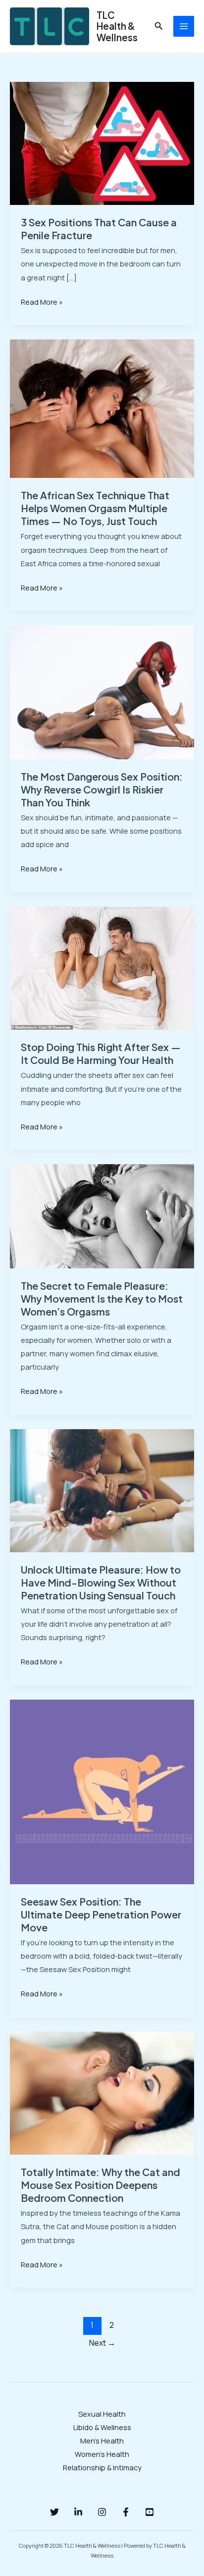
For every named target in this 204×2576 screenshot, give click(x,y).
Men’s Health (102, 2441)
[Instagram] (102, 2512)
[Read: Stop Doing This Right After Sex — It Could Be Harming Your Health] (102, 967)
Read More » (42, 301)
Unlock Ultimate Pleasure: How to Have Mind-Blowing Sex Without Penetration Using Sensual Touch (101, 1582)
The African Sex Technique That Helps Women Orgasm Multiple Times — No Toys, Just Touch (95, 508)
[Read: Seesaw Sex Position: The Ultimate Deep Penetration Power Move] (102, 1791)
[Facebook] (126, 2512)
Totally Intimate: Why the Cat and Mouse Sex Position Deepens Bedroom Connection (101, 2185)
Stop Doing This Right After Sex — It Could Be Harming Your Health (101, 1053)
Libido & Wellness (102, 2427)
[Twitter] (54, 2512)
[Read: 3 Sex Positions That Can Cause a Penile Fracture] (102, 142)
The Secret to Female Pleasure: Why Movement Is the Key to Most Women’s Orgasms (102, 1298)
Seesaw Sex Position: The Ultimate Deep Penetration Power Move (101, 1914)
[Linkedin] (78, 2512)
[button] (159, 26)
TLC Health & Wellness (117, 26)
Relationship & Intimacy (102, 2467)
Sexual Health (102, 2414)
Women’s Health (102, 2454)
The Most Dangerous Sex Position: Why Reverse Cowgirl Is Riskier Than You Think (102, 789)
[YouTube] (150, 2512)
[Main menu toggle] (184, 26)
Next (102, 2343)
